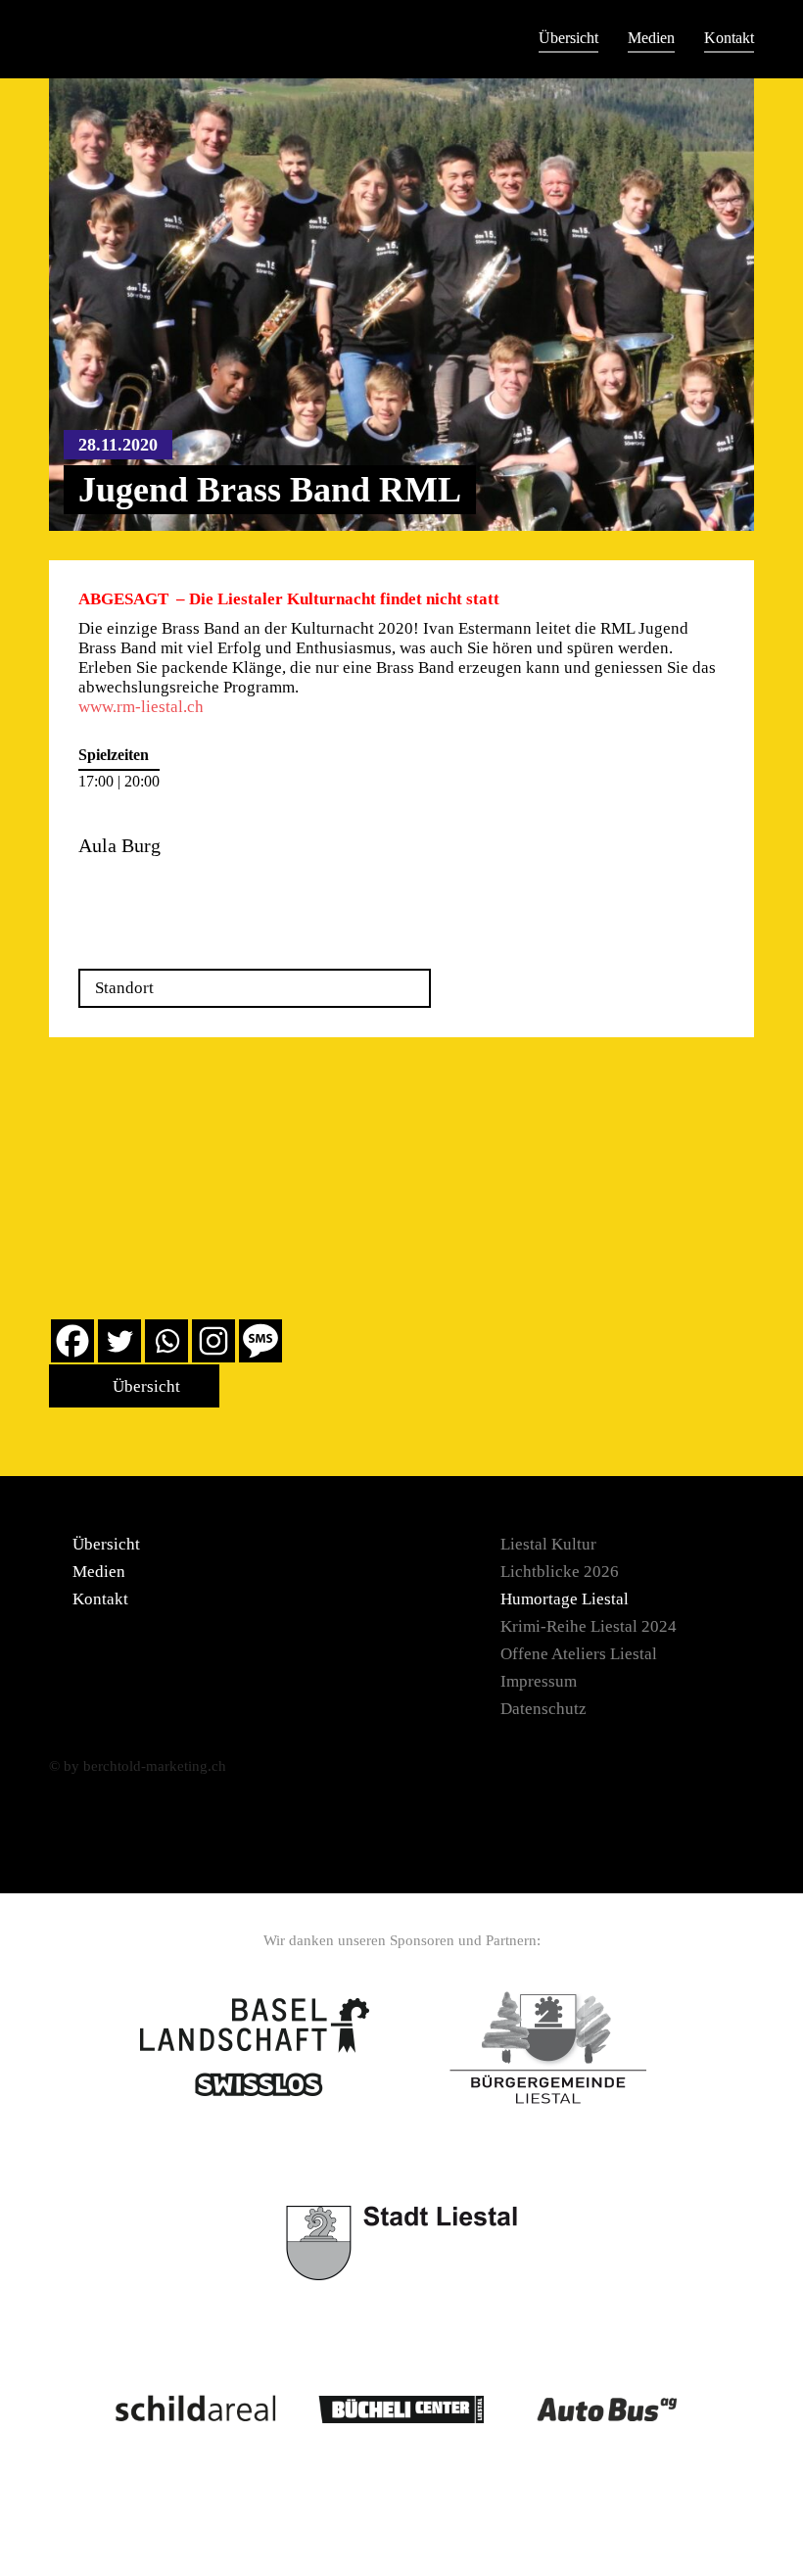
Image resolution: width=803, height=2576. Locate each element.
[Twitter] (119, 1341)
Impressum (539, 1681)
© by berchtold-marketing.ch (138, 1766)
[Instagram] (213, 1341)
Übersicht (568, 38)
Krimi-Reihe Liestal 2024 (589, 1626)
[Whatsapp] (166, 1341)
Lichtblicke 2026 (560, 1572)
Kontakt (729, 38)
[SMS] (260, 1341)
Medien (651, 38)
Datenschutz (543, 1709)
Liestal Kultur (548, 1544)
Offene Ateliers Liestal (579, 1654)
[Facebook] (72, 1341)
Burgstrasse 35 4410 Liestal (130, 890)
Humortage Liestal (565, 1599)
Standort (124, 988)
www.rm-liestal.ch (141, 707)
